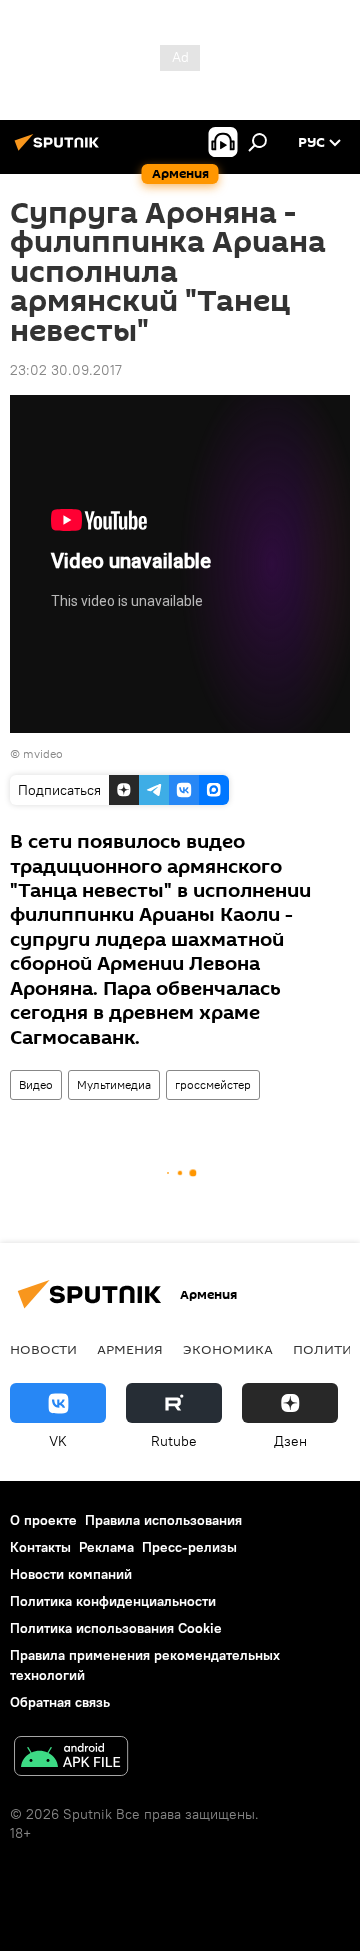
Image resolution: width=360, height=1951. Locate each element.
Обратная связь (60, 1702)
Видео (36, 1084)
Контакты (40, 1547)
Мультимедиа (114, 1084)
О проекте (43, 1520)
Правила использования (163, 1520)
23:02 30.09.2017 (66, 370)
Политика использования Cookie (116, 1628)
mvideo (43, 753)
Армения (130, 1349)
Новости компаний (71, 1574)
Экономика (228, 1349)
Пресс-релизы (189, 1547)
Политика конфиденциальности (113, 1601)
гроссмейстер (213, 1084)
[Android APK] (71, 1758)
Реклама (106, 1547)
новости (43, 1349)
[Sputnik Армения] (60, 150)
